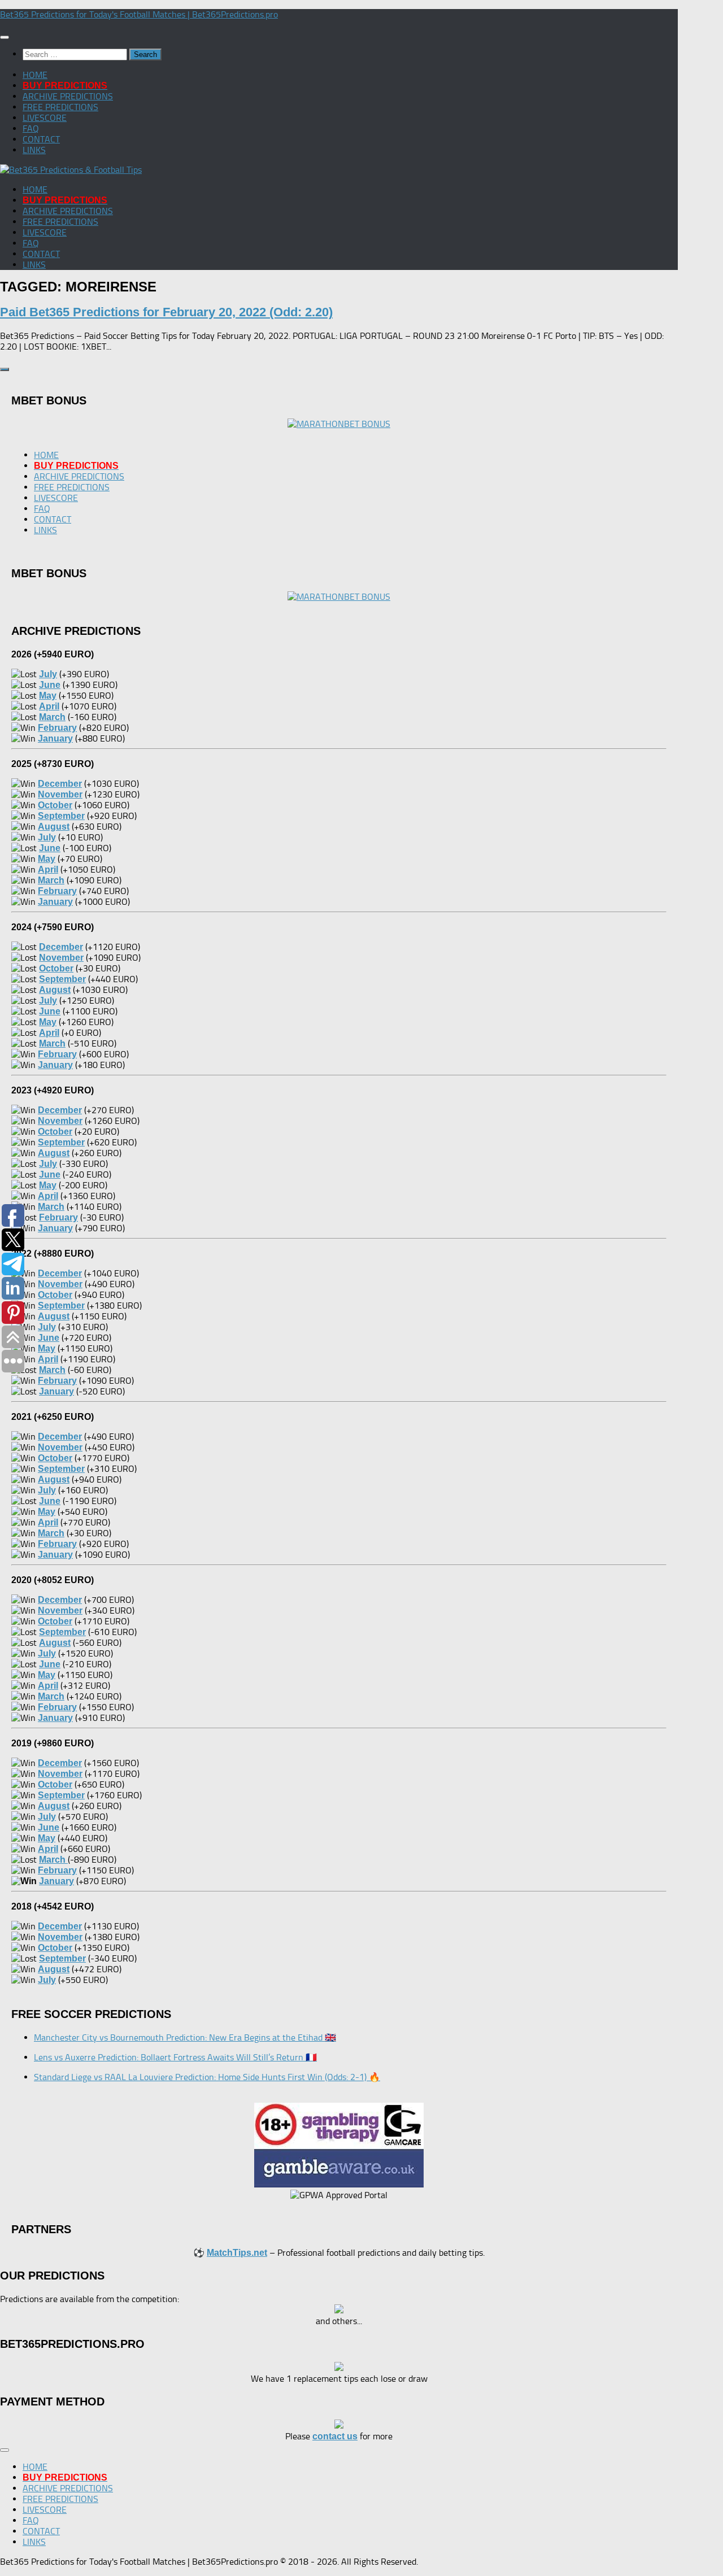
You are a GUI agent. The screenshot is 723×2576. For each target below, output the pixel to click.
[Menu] (5, 37)
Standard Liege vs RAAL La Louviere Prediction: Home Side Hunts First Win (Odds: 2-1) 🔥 (207, 2077)
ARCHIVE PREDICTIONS (68, 96)
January (56, 1881)
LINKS (34, 150)
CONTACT (41, 139)
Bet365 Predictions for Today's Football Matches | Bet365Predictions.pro (139, 14)
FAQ (31, 128)
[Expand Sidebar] (5, 369)
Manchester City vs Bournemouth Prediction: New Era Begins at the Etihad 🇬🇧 (185, 2037)
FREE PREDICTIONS (60, 107)
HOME (35, 75)
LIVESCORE (45, 118)
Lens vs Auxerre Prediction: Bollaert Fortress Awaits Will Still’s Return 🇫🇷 (175, 2057)
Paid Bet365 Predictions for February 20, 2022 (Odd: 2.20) (166, 312)
